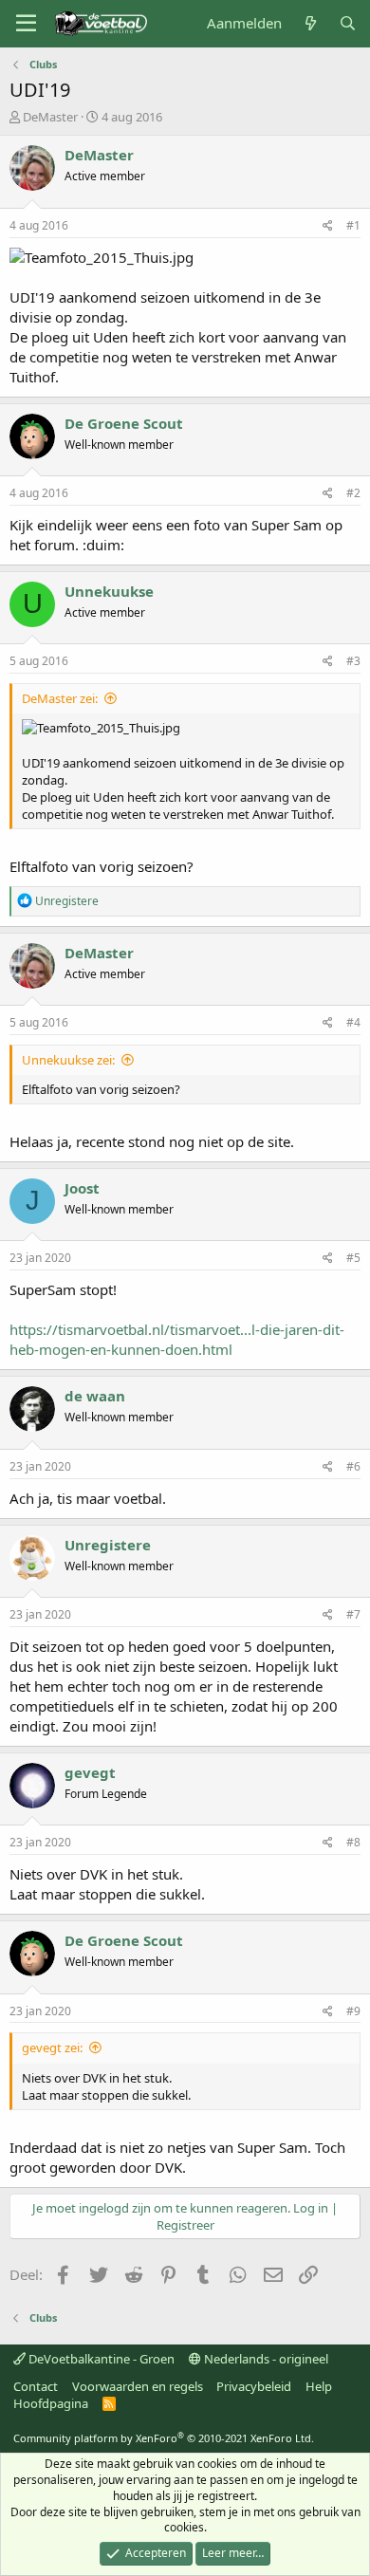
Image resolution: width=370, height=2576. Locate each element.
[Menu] (26, 24)
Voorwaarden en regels (138, 2386)
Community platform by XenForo (164, 2438)
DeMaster (50, 117)
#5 (353, 1258)
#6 (353, 1466)
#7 (353, 1614)
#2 (353, 493)
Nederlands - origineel (265, 2359)
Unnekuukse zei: (68, 1060)
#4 (353, 1022)
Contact (36, 2386)
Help (319, 2386)
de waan (95, 1396)
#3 (353, 661)
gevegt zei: (52, 2048)
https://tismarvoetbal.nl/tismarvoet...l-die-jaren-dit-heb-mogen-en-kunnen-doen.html (177, 1339)
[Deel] (328, 226)
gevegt (90, 1772)
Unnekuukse (109, 591)
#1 (353, 225)
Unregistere (108, 1545)
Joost (82, 1188)
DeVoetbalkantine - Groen (100, 2359)
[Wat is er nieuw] (310, 23)
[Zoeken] (348, 23)
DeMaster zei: (60, 698)
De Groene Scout (124, 423)
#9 (353, 2011)
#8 (353, 1842)
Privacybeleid (254, 2386)
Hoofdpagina (51, 2403)
